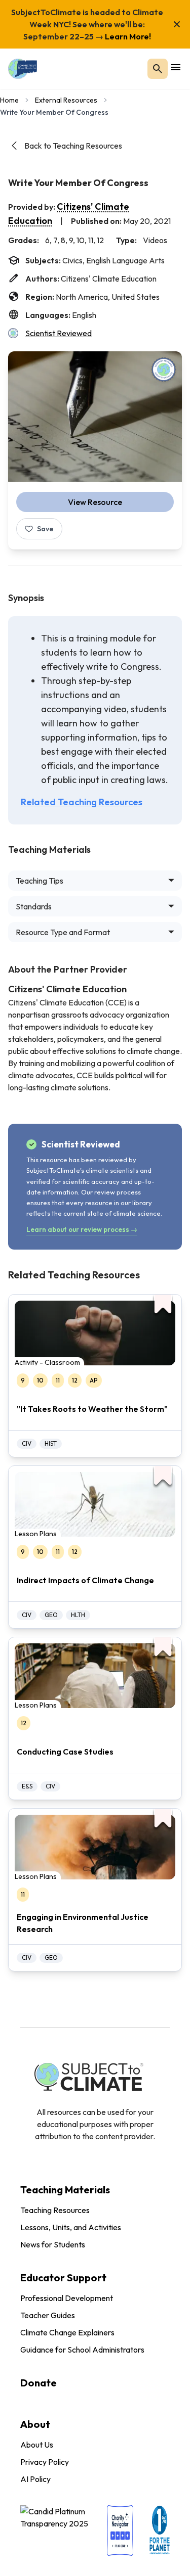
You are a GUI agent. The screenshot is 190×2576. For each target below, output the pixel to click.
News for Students (53, 2244)
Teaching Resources (55, 2210)
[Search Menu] (158, 69)
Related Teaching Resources (82, 802)
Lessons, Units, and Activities (71, 2227)
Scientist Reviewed (59, 333)
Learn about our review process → (82, 1229)
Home (9, 100)
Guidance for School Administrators (82, 2350)
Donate (39, 2383)
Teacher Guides (48, 2315)
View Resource (95, 502)
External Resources (66, 100)
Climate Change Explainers (67, 2332)
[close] (177, 24)
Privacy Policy (45, 2462)
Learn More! (127, 36)
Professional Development (67, 2298)
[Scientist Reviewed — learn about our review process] (164, 370)
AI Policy (35, 2479)
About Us (37, 2445)
